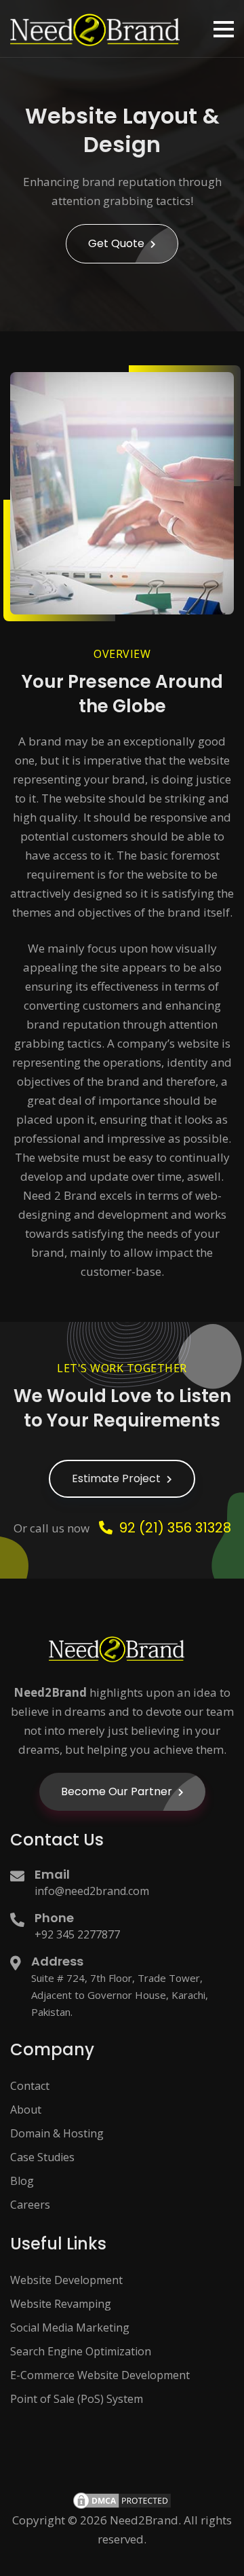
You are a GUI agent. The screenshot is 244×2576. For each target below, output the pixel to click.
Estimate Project (118, 1478)
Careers (30, 2205)
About (26, 2110)
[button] (224, 29)
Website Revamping (61, 2304)
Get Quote (118, 243)
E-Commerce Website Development (100, 2375)
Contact (30, 2086)
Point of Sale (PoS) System (77, 2399)
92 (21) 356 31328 (174, 1528)
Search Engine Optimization (81, 2351)
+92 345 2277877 (77, 1934)
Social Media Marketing (70, 2327)
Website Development (66, 2280)
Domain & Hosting (57, 2133)
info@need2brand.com (92, 1891)
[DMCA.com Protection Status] (122, 2500)
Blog (22, 2181)
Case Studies (42, 2157)
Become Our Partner (118, 1791)
